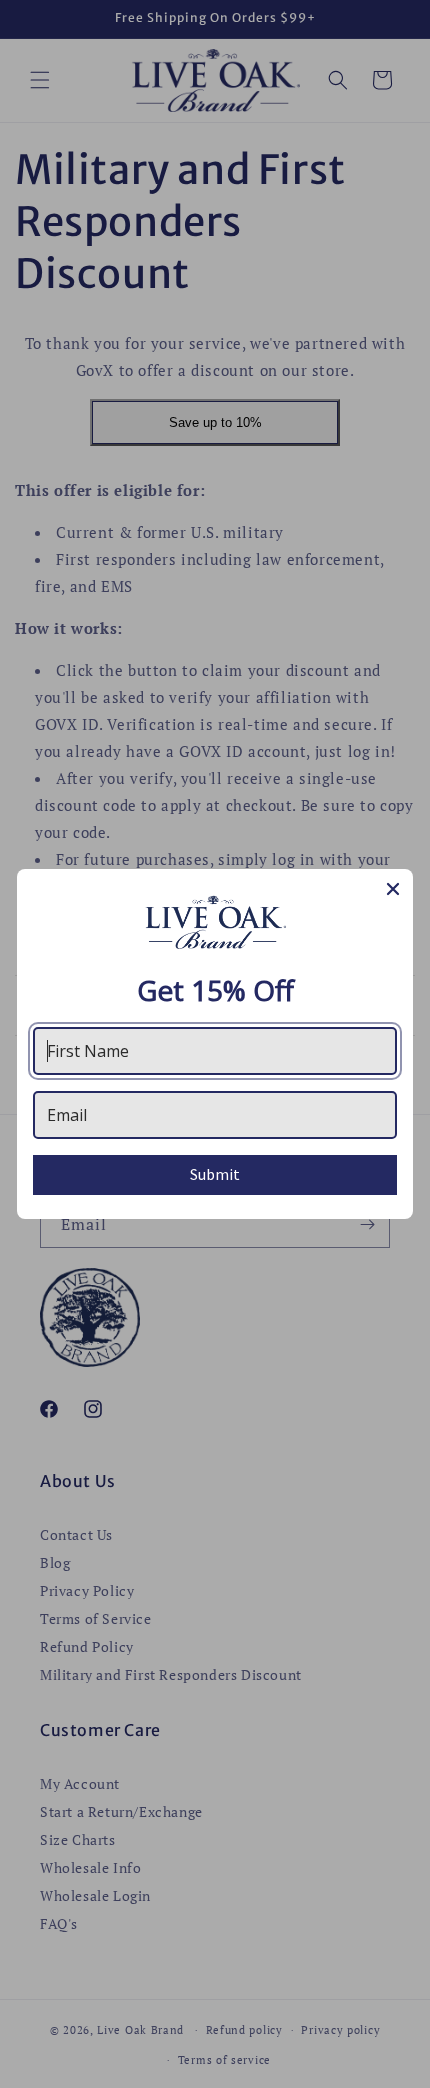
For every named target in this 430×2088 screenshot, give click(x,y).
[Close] (393, 889)
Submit (215, 1174)
